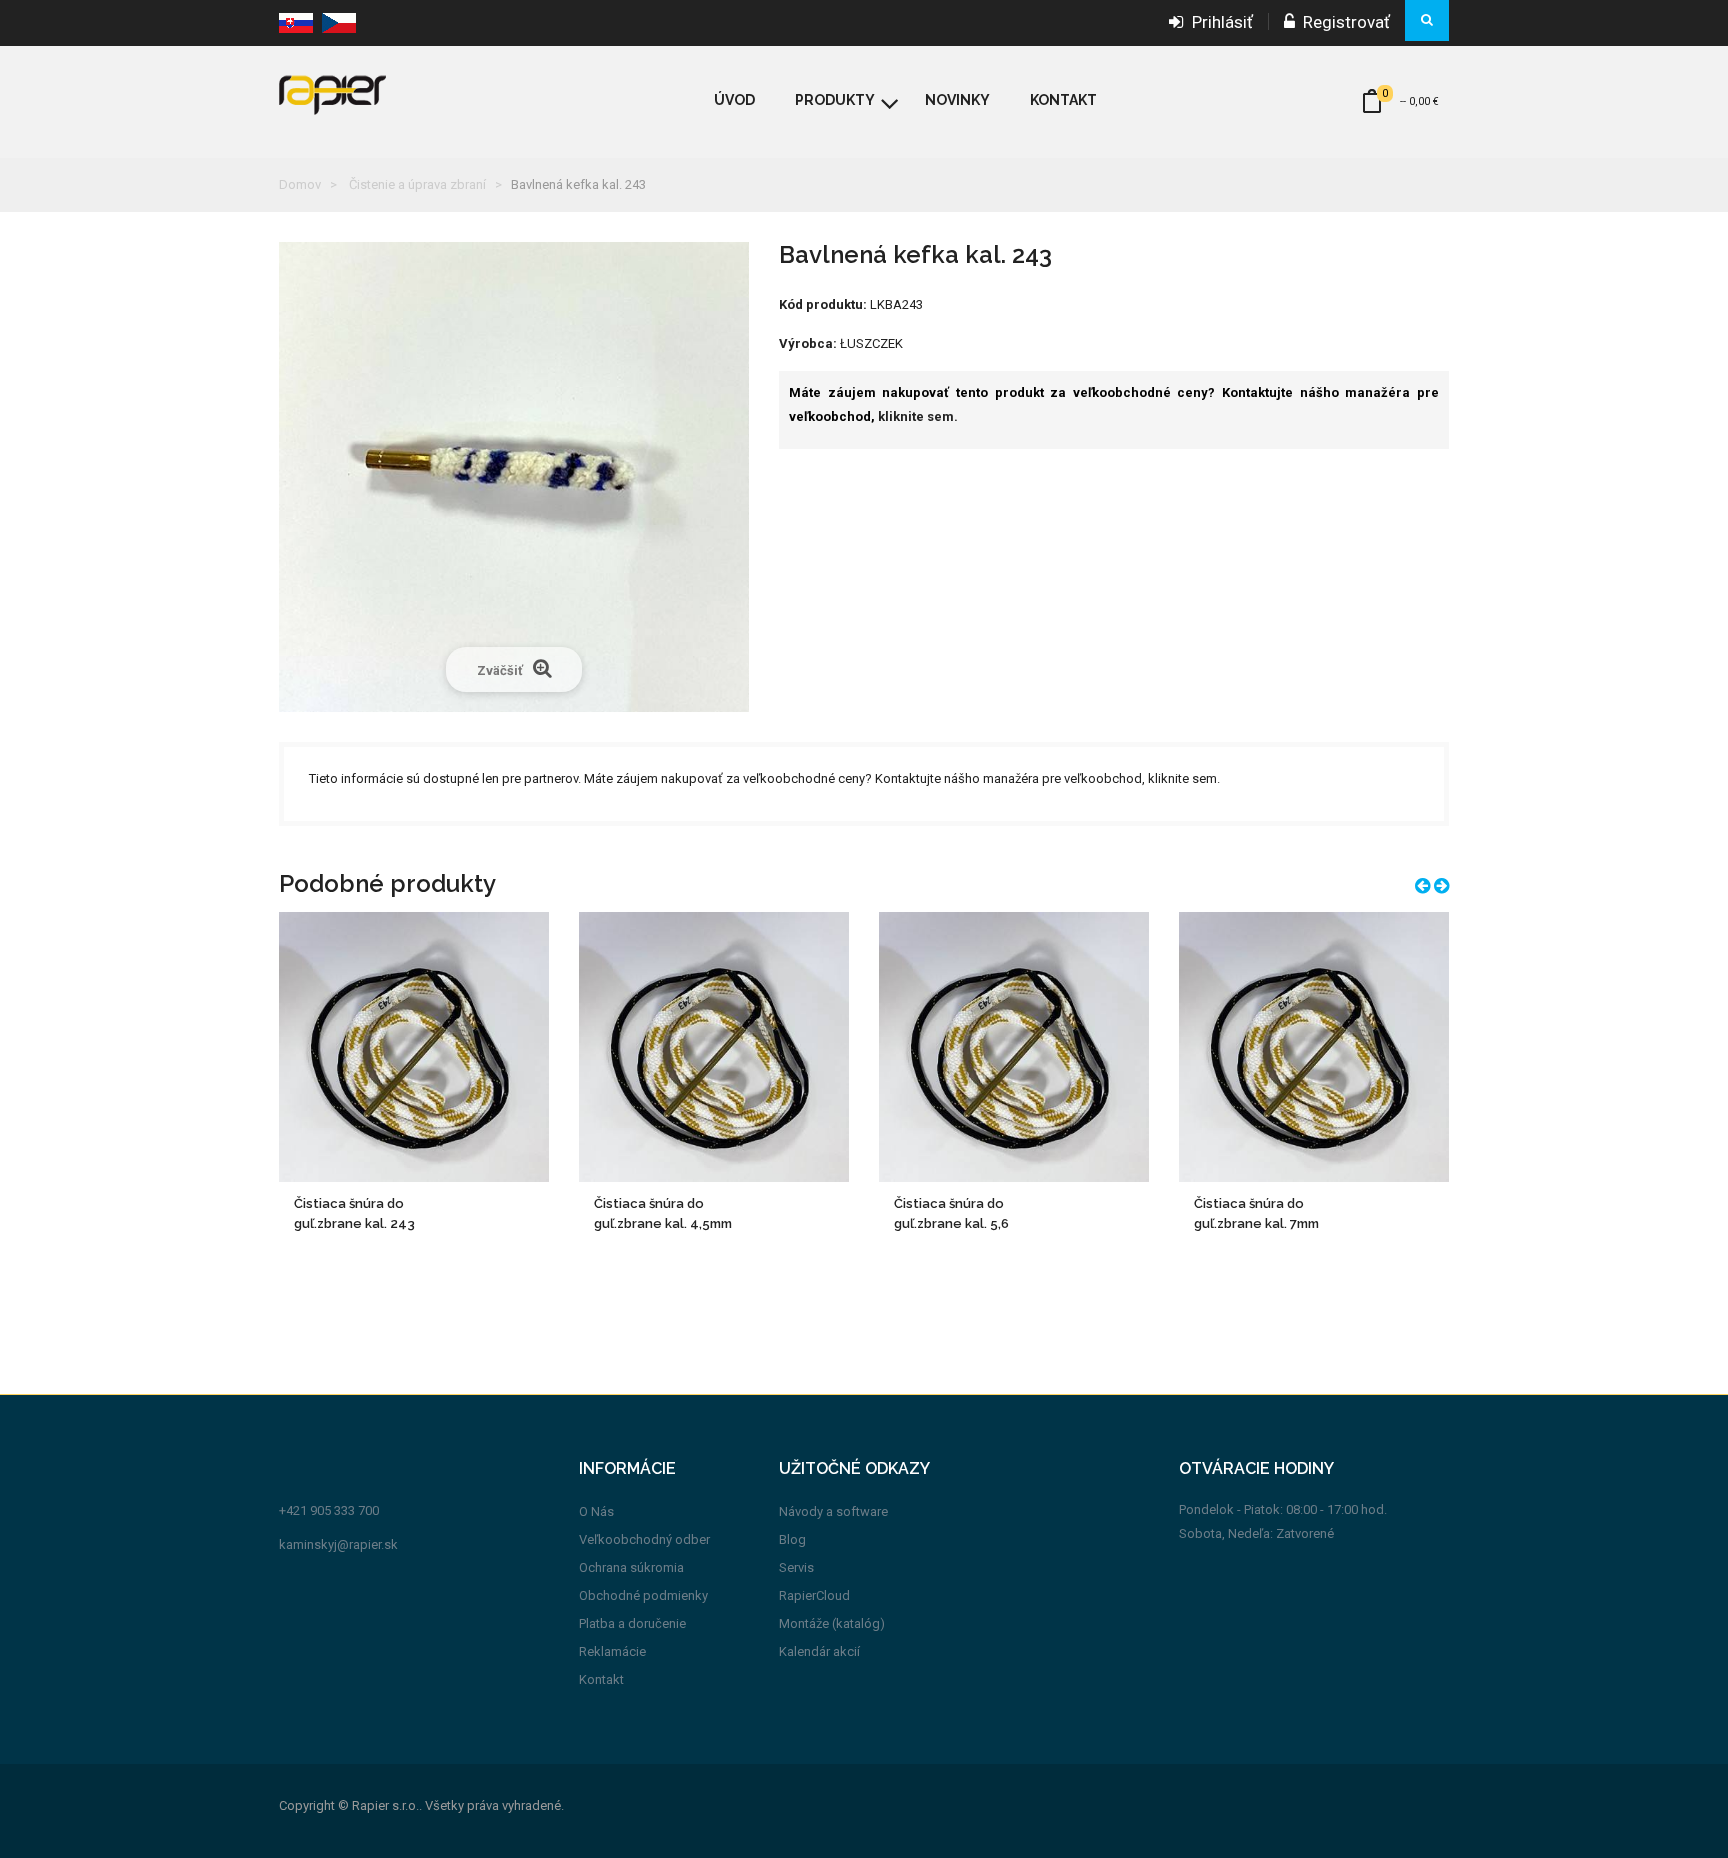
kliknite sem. (918, 416)
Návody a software (833, 1511)
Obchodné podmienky (643, 1595)
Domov (300, 184)
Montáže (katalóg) (832, 1623)
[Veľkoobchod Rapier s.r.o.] (379, 93)
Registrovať (1342, 22)
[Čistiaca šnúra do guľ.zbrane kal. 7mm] (1314, 1046)
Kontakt (601, 1679)
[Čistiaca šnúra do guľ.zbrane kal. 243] (414, 1046)
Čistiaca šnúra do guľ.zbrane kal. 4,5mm (663, 1213)
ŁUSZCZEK (871, 343)
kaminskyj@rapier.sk (338, 1544)
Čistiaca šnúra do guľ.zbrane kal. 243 (354, 1213)
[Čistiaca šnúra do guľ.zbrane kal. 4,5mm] (714, 1046)
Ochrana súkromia (631, 1567)
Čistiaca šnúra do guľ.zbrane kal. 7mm (1256, 1213)
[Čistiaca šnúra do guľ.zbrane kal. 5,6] (1014, 1046)
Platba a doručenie (632, 1623)
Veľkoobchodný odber (644, 1539)
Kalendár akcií (819, 1651)
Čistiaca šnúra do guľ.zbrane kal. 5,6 (951, 1213)
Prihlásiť (1218, 22)
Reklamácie (612, 1651)
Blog (792, 1539)
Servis (796, 1567)
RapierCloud (814, 1595)
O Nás (596, 1511)
